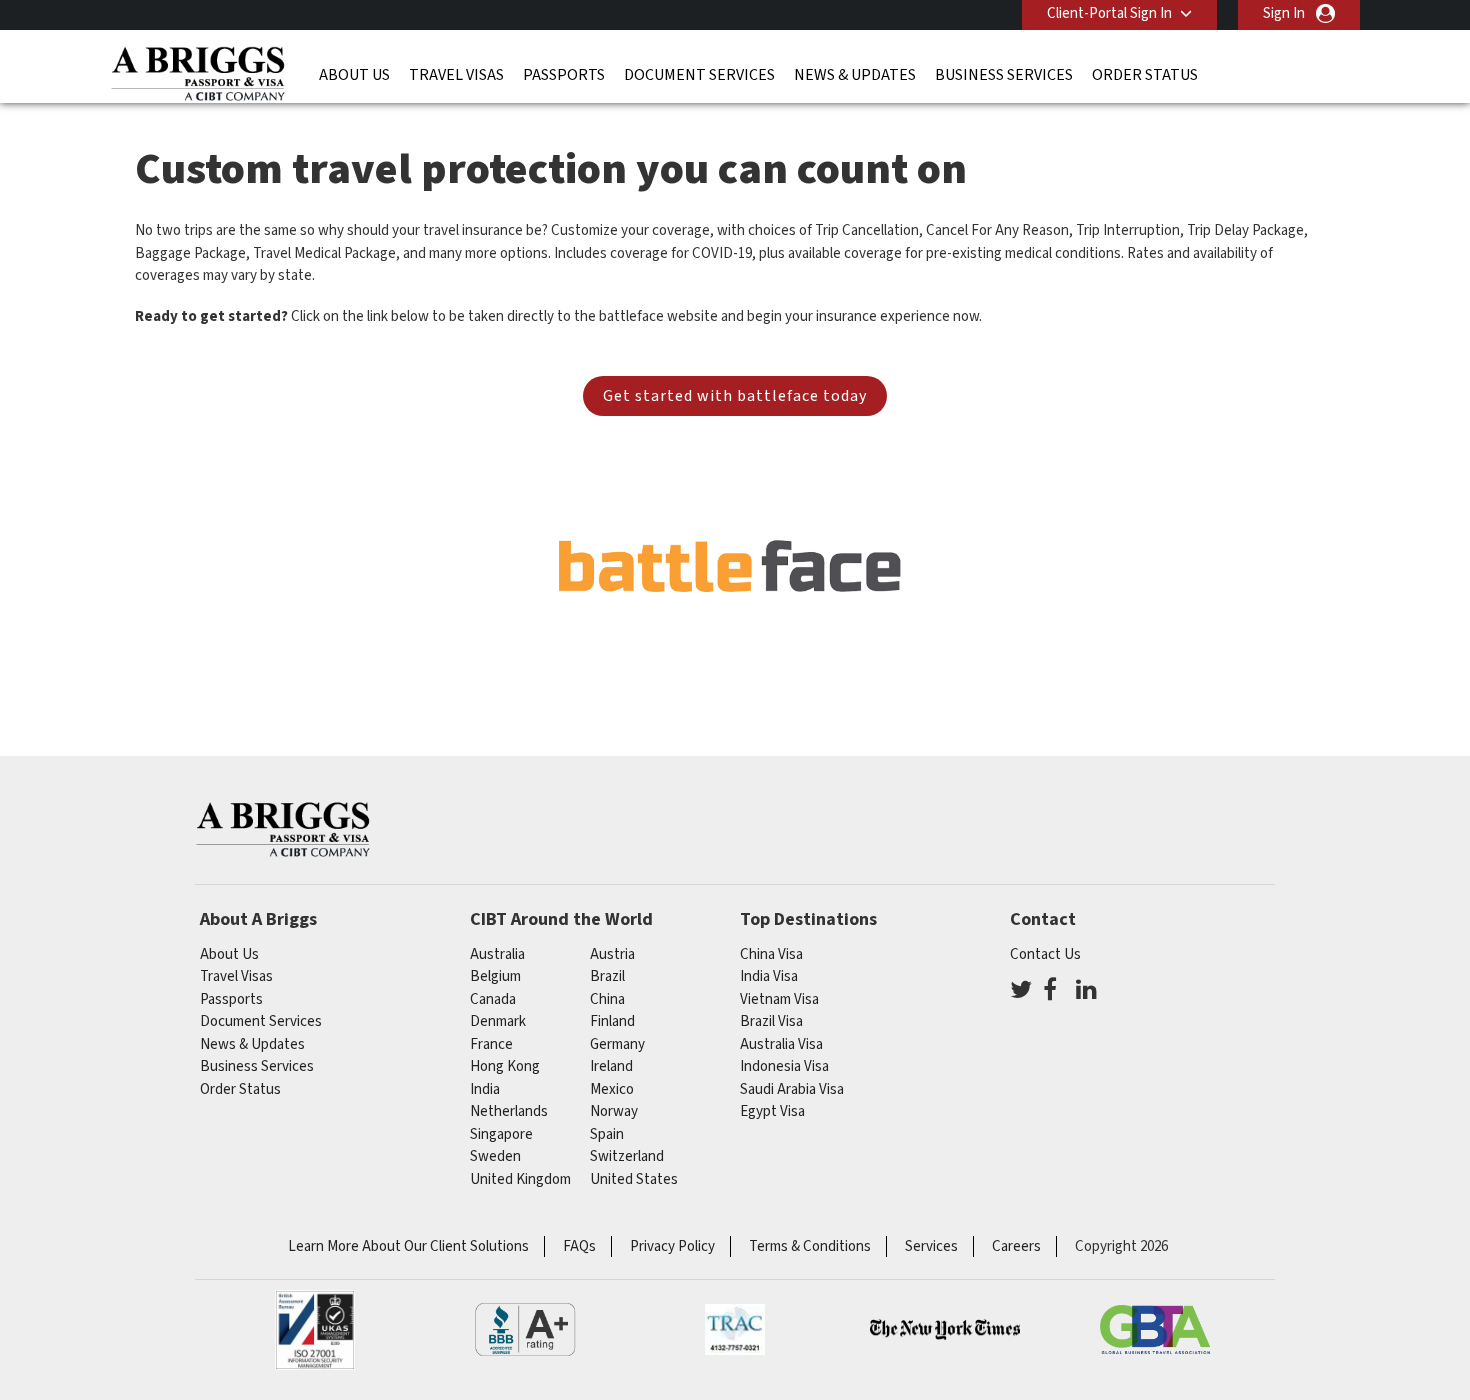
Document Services (699, 75)
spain (607, 1134)
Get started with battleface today (735, 396)
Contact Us (1045, 954)
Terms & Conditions (810, 1246)
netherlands (509, 1111)
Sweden (495, 1156)
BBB (525, 1330)
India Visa (769, 976)
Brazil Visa (771, 1021)
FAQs (579, 1246)
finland (612, 1021)
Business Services (1004, 75)
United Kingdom (520, 1179)
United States (634, 1179)
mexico (612, 1089)
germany (617, 1044)
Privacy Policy (672, 1246)
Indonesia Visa (784, 1066)
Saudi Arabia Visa (792, 1089)
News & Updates (855, 75)
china (607, 999)
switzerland (627, 1156)
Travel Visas (456, 75)
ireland (611, 1066)
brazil (607, 976)
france (491, 1044)
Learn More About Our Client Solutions (408, 1246)
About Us (354, 75)
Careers (1016, 1246)
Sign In (1284, 13)
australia (497, 954)
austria (612, 954)
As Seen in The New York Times (945, 1330)
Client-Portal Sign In (1109, 13)
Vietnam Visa (779, 999)
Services (931, 1246)
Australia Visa (781, 1044)
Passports (564, 75)
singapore (501, 1134)
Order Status (1145, 75)
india (485, 1089)
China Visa (771, 954)
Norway (614, 1111)
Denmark (498, 1021)
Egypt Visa (772, 1111)
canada (493, 999)
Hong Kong (505, 1066)
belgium (495, 976)
